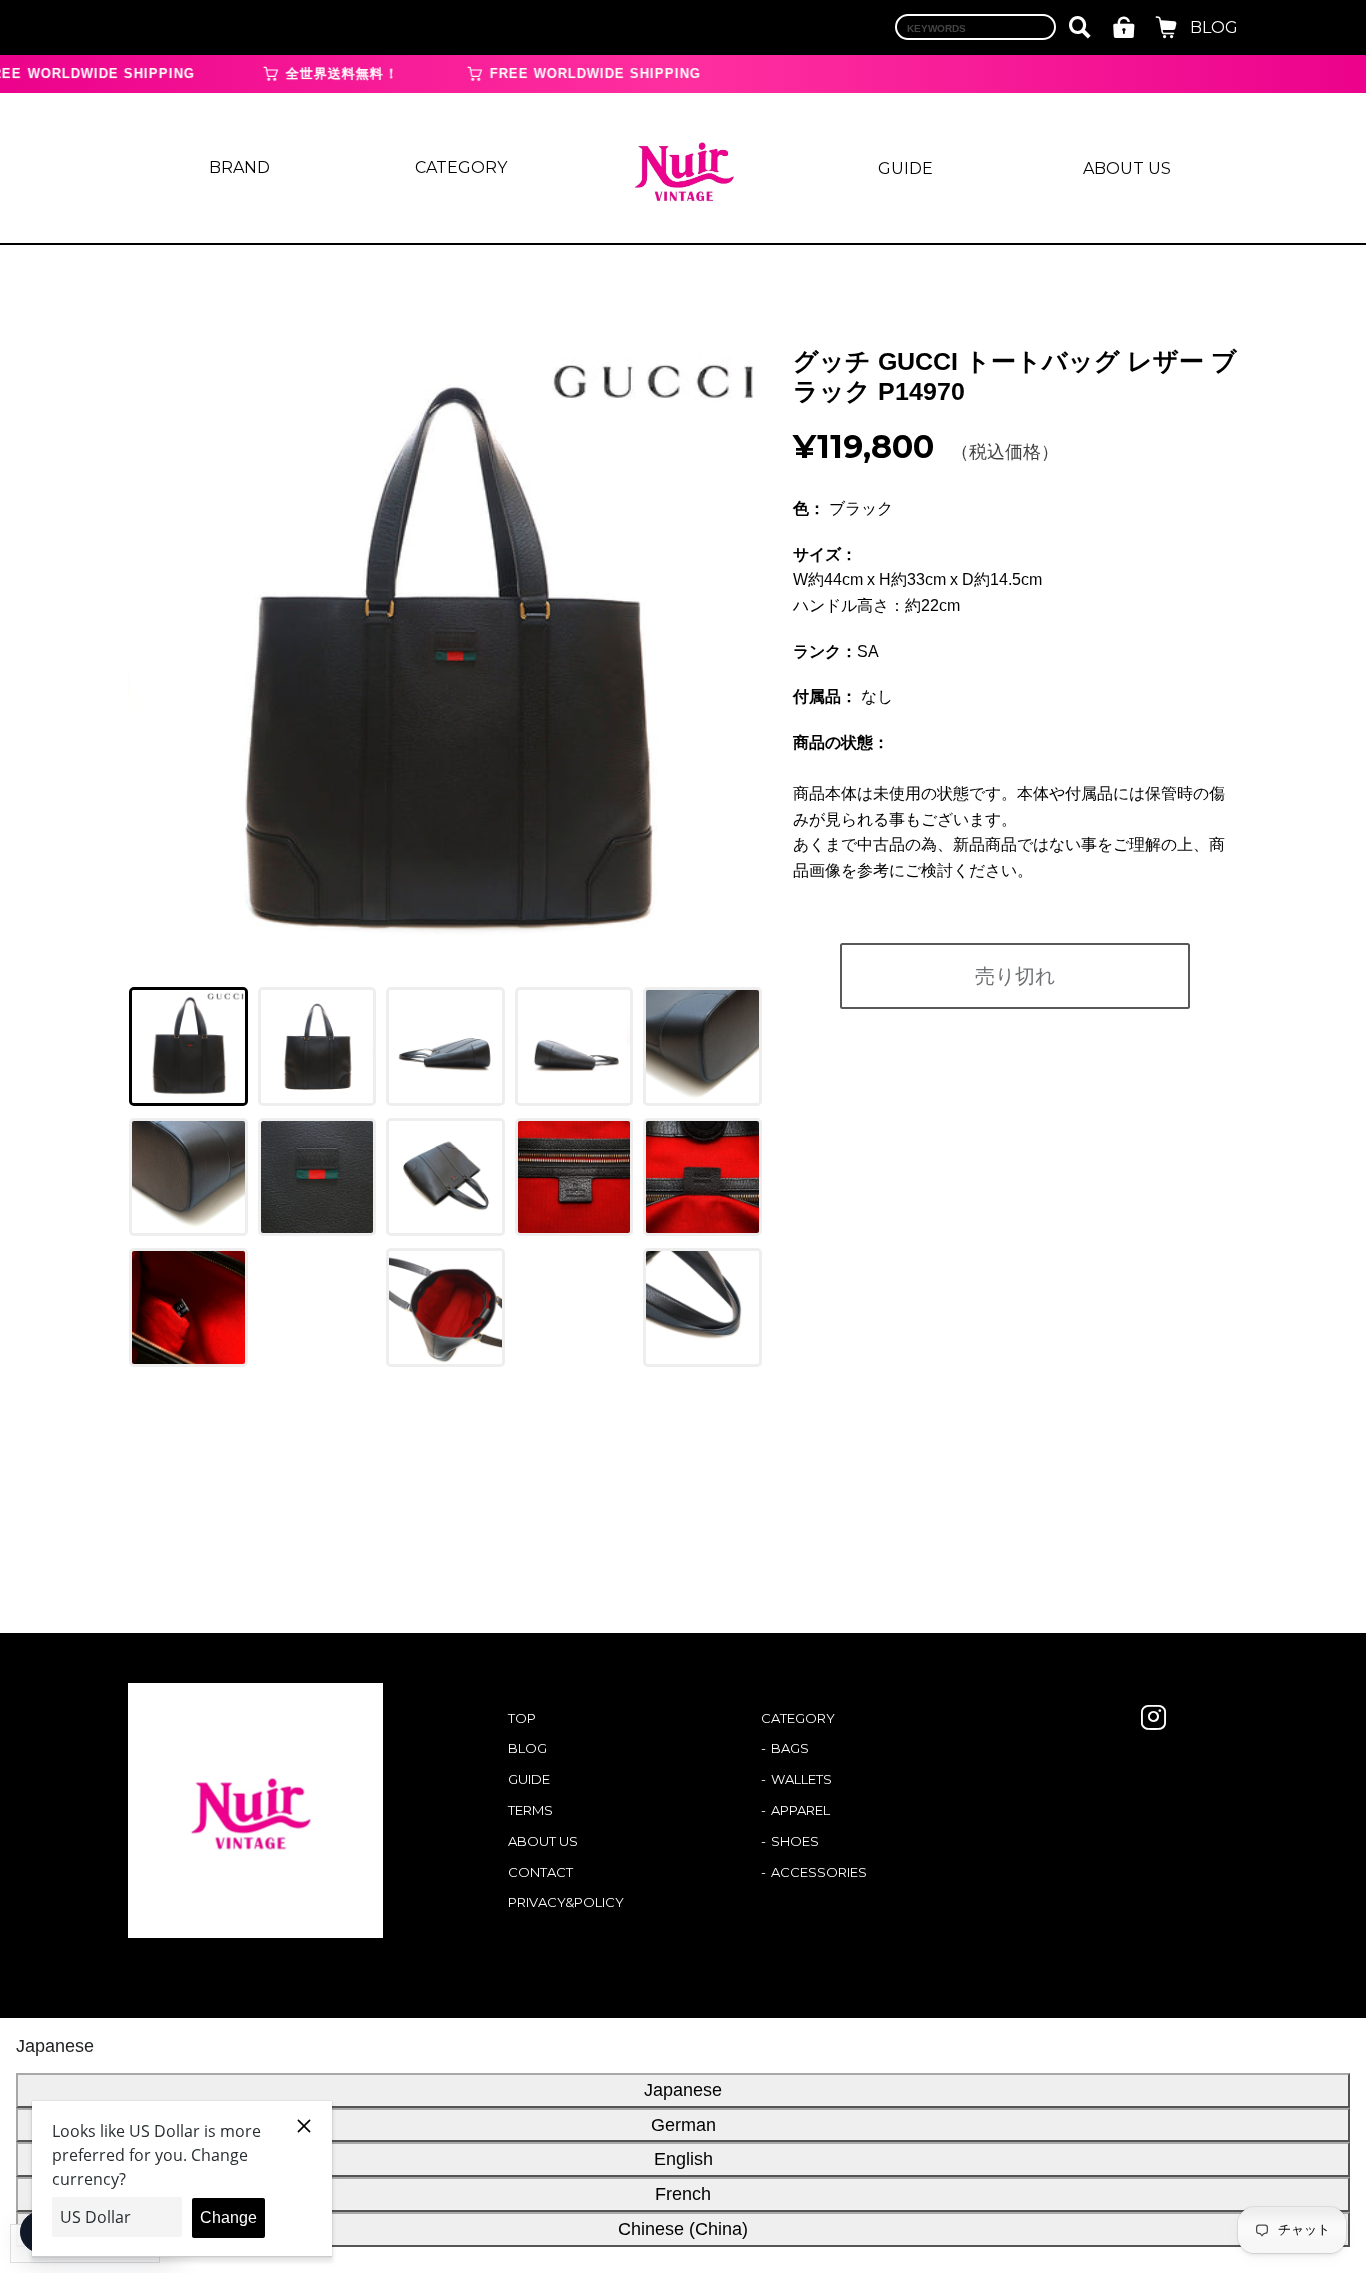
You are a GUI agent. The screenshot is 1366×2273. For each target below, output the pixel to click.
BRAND (239, 167)
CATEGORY (461, 167)
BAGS (790, 1748)
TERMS (530, 1810)
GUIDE (905, 168)
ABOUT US (1127, 168)
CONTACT (540, 1872)
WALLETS (801, 1779)
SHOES (795, 1841)
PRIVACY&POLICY (566, 1902)
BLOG (1214, 27)
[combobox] (975, 27)
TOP (522, 1718)
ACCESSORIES (819, 1872)
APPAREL (800, 1810)
